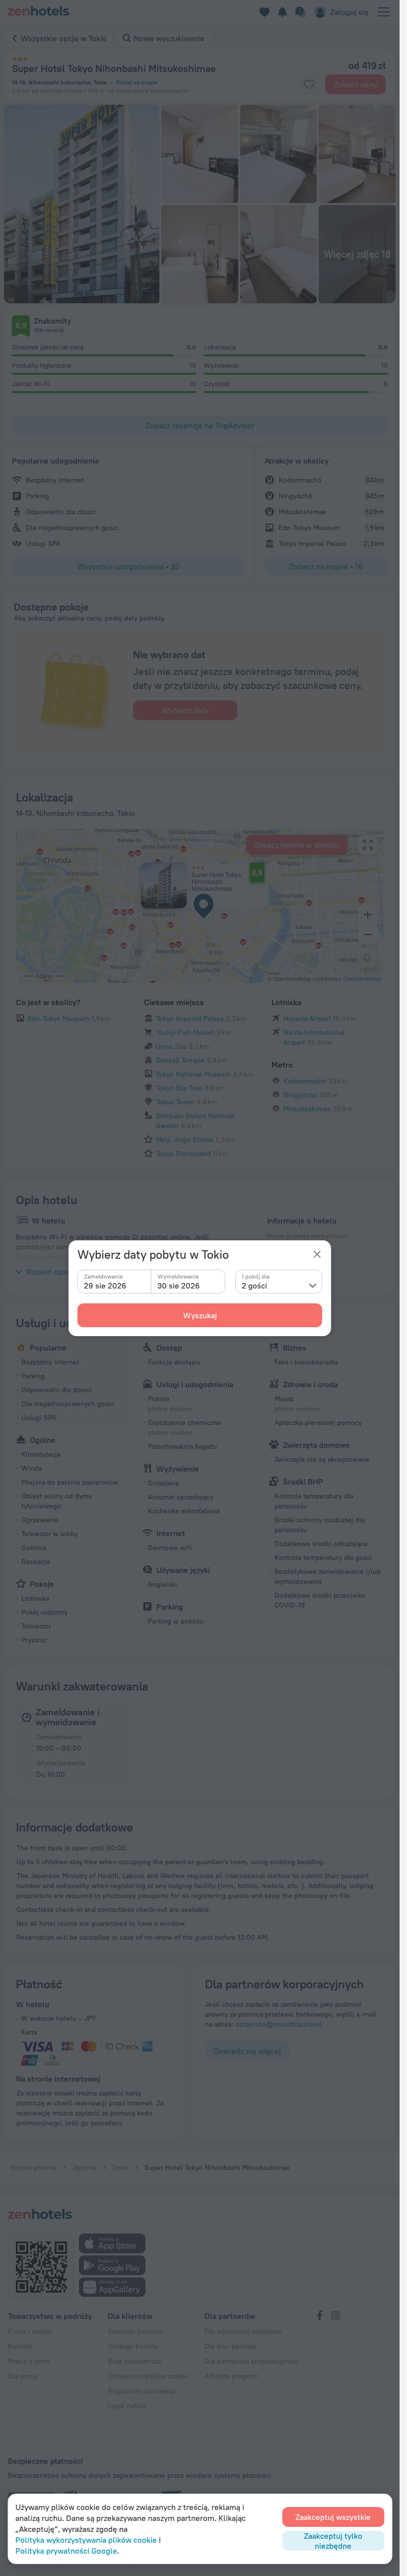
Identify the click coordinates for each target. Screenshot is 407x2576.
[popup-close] (317, 1254)
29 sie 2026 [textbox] (105, 1286)
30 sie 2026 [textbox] (179, 1286)
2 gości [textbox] (254, 1286)
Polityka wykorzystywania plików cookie (86, 2540)
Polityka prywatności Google (66, 2551)
